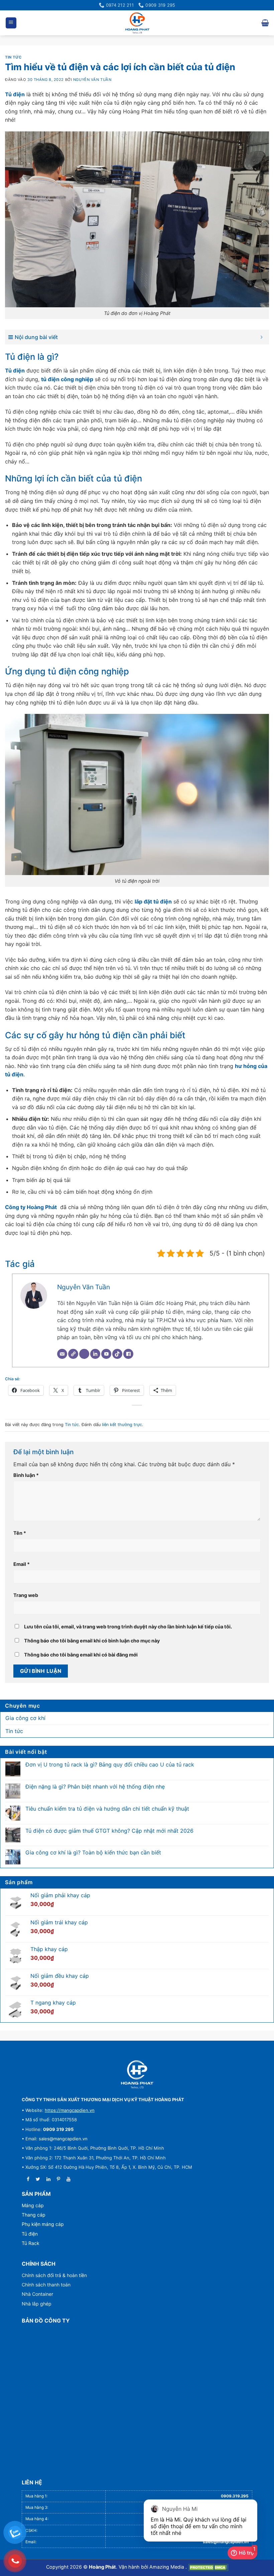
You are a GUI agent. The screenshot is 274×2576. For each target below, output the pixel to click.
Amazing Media (167, 2567)
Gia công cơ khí (25, 1718)
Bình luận (26, 1475)
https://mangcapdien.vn (70, 2110)
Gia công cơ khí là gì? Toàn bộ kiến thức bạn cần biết (93, 1853)
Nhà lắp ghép (37, 2304)
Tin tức (13, 57)
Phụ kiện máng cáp (43, 2224)
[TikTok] (117, 1354)
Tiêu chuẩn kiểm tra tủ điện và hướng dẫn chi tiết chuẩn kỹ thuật (107, 1809)
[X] (84, 1354)
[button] (11, 23)
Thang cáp (34, 2215)
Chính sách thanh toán (46, 2285)
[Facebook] (128, 1354)
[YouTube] (106, 1354)
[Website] (73, 1354)
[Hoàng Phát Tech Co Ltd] (137, 23)
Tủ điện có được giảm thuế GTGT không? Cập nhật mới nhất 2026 (109, 1831)
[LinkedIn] (95, 1354)
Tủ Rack (31, 2243)
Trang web (26, 1595)
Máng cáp (33, 2205)
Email (22, 1564)
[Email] (62, 1354)
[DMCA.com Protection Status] (208, 2567)
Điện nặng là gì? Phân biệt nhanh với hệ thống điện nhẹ (95, 1787)
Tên (20, 1533)
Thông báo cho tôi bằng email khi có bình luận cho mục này (92, 1641)
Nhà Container (37, 2294)
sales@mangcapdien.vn (63, 2139)
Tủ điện (30, 2234)
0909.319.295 (235, 2496)
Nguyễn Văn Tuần (92, 80)
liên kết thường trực (122, 1425)
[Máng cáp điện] (137, 2074)
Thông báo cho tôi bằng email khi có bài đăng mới (81, 1655)
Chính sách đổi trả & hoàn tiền (54, 2275)
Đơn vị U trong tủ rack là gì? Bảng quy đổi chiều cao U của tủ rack (110, 1765)
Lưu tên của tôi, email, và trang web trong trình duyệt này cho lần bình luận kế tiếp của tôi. (128, 1627)
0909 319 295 (58, 2129)
